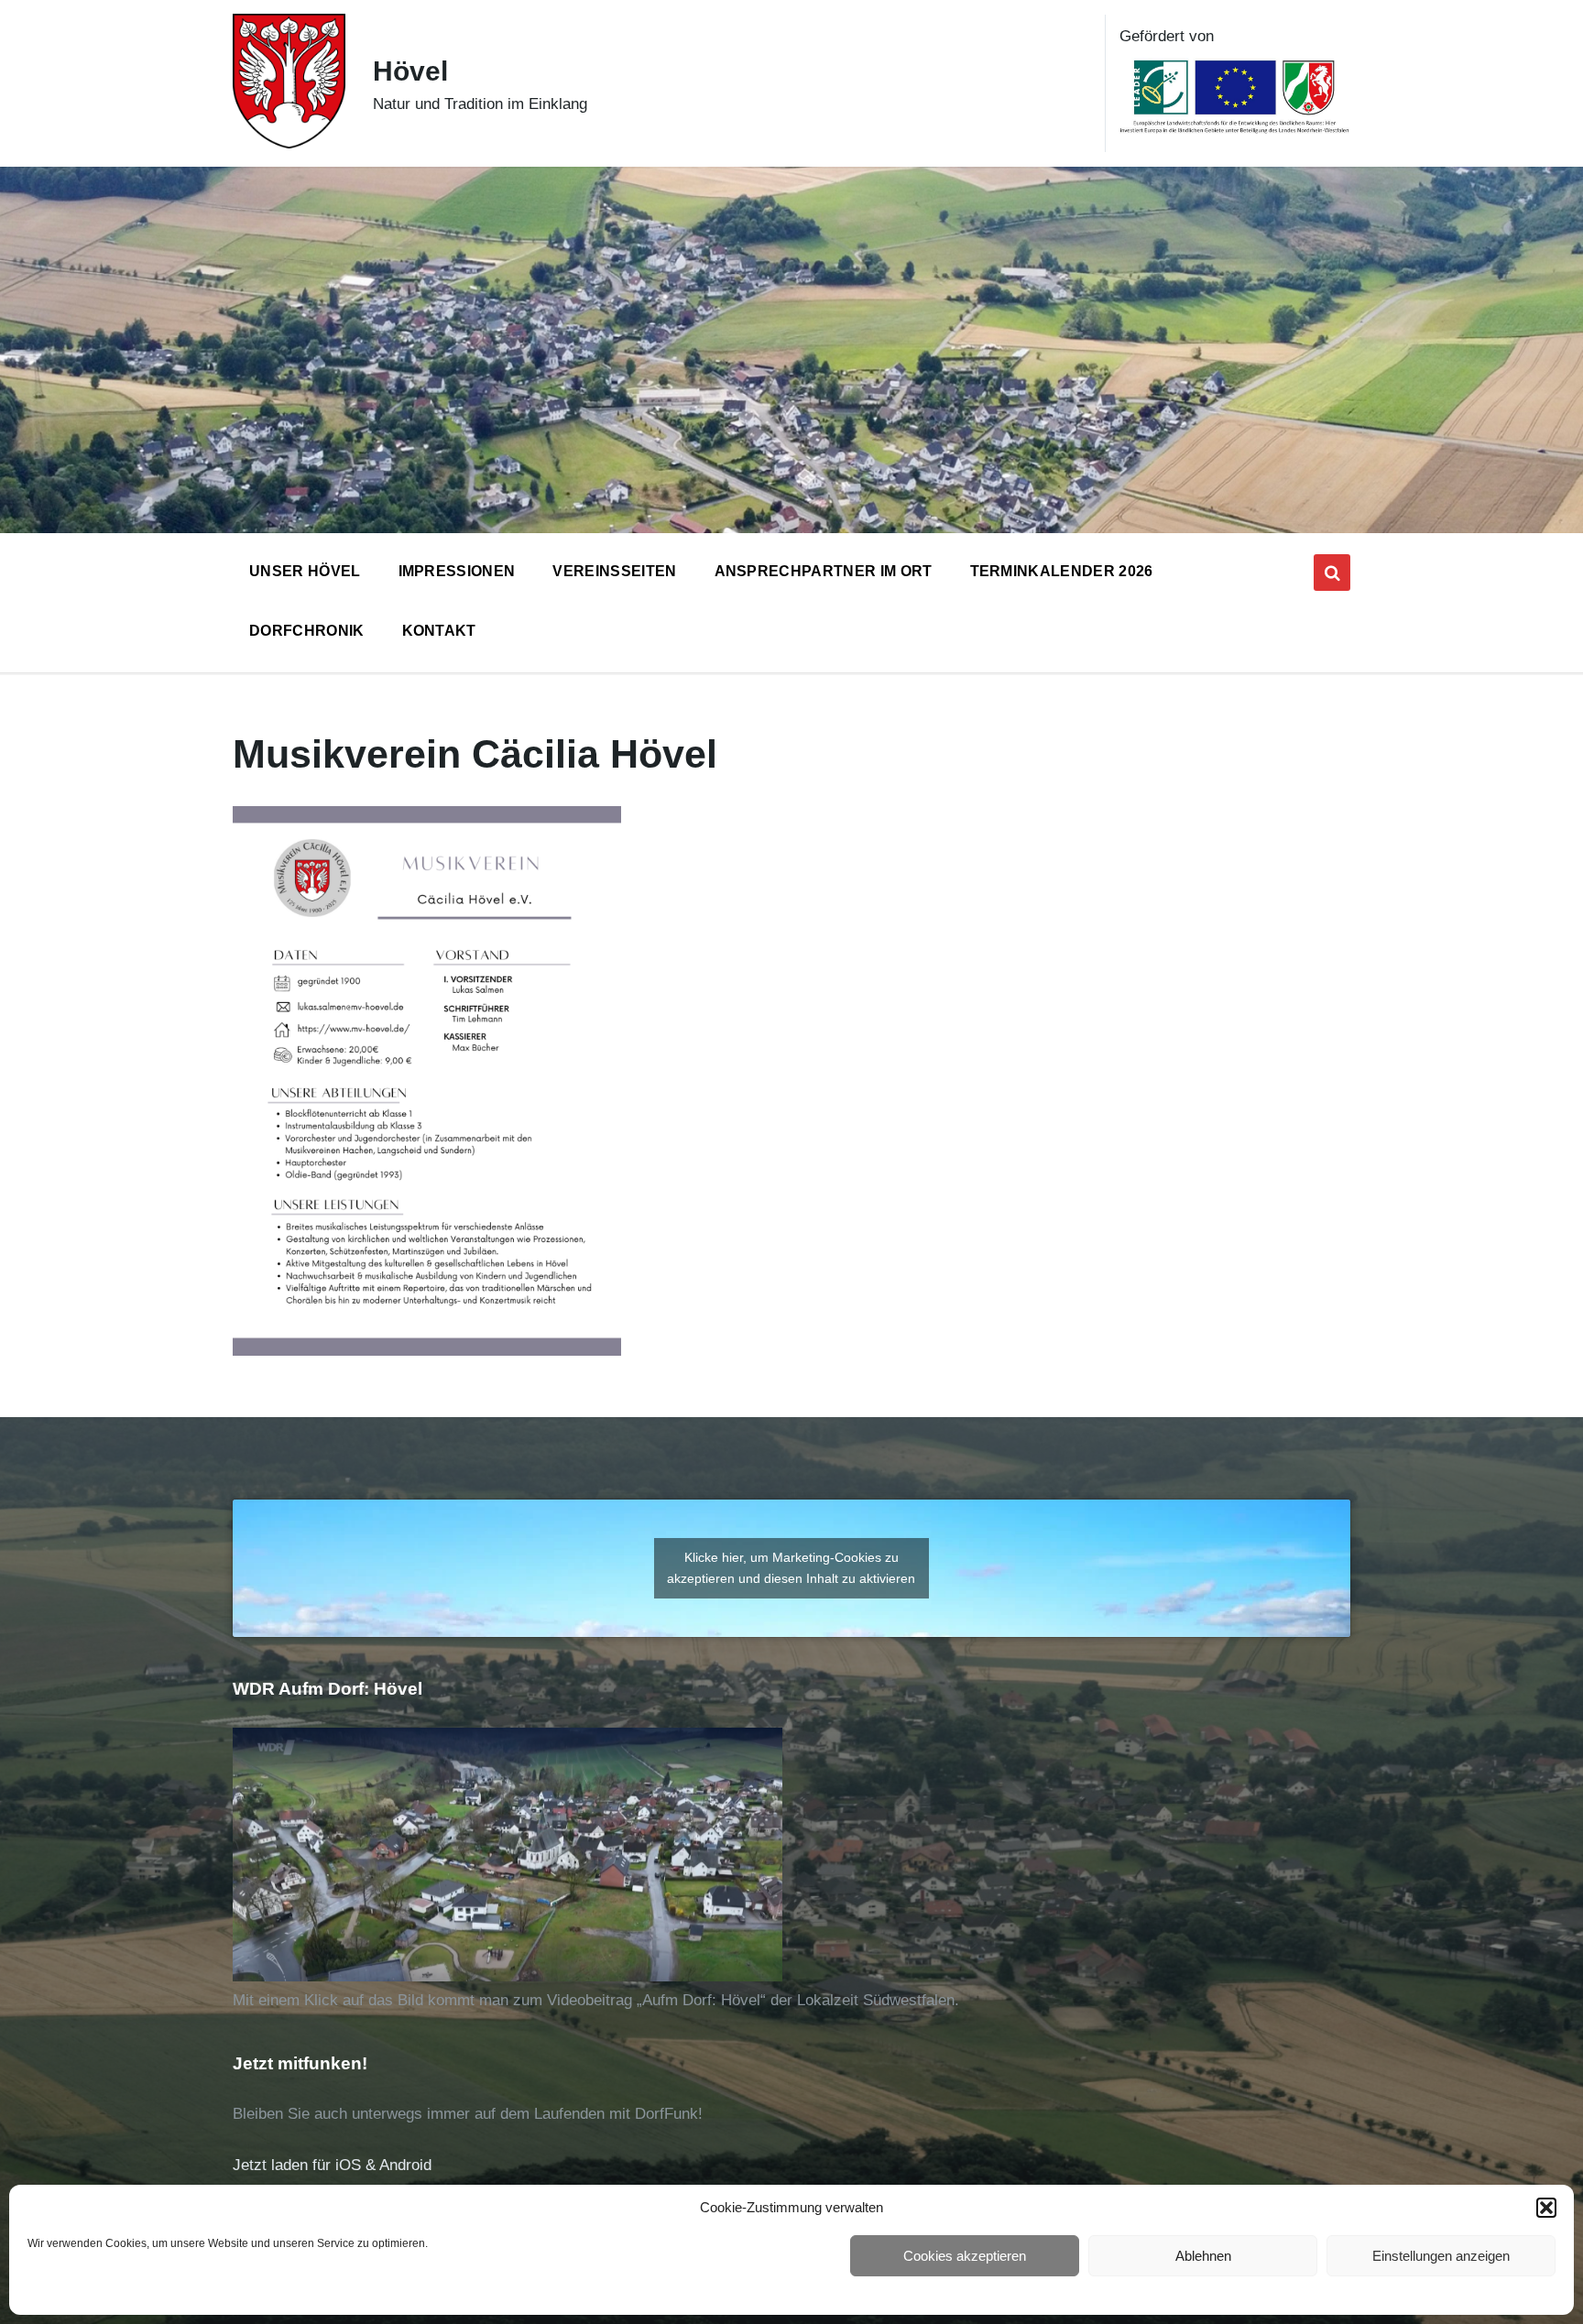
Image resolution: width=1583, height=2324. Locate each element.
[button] (1546, 2208)
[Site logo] (289, 143)
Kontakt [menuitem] (439, 631)
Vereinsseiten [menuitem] (614, 571)
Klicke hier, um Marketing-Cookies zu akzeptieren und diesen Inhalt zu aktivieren (791, 1568)
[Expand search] (1332, 573)
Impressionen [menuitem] (457, 571)
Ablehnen (1203, 2256)
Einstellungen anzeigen (1441, 2256)
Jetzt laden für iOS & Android (332, 2165)
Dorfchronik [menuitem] (307, 631)
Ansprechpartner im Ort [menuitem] (824, 571)
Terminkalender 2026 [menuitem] (1062, 571)
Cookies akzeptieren (965, 2256)
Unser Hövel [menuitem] (305, 571)
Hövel (410, 71)
